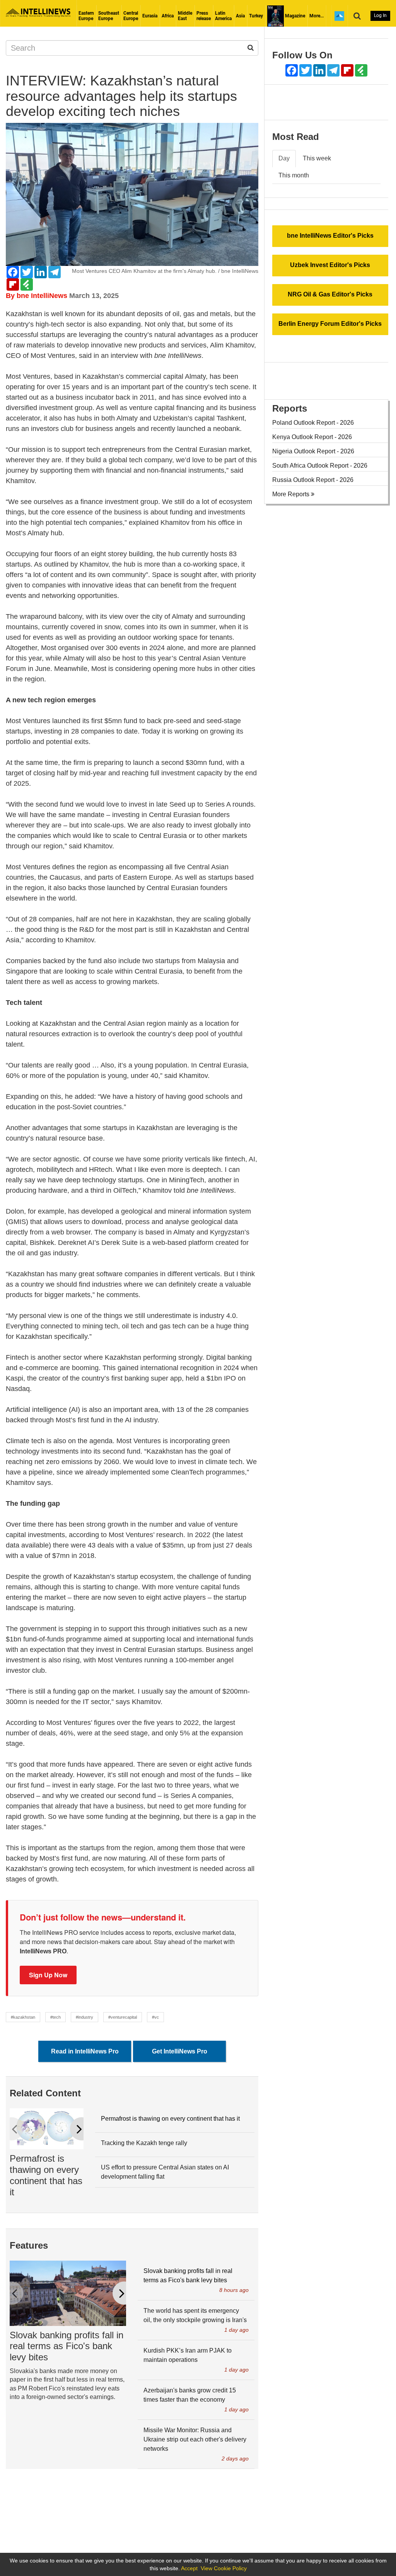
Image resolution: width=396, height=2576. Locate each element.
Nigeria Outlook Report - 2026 (313, 451)
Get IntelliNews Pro (180, 2051)
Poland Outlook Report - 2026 (313, 423)
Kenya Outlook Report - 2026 (312, 437)
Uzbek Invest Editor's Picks (330, 265)
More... (317, 16)
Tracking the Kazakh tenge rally (144, 2143)
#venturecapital (123, 2017)
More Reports (292, 494)
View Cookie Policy (224, 2568)
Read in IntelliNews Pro (85, 2051)
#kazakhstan (23, 2017)
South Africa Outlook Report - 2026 (320, 466)
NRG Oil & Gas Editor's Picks (330, 294)
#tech (55, 2017)
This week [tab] (317, 158)
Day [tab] (284, 158)
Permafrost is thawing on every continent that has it (46, 2175)
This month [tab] (294, 175)
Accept (189, 2568)
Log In (380, 15)
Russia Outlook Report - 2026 (313, 480)
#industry (84, 2017)
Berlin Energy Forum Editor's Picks (330, 324)
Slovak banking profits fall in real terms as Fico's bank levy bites (67, 2346)
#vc (155, 2017)
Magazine (294, 16)
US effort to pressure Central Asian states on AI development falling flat (165, 2172)
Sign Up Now (48, 1975)
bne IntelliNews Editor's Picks (330, 236)
